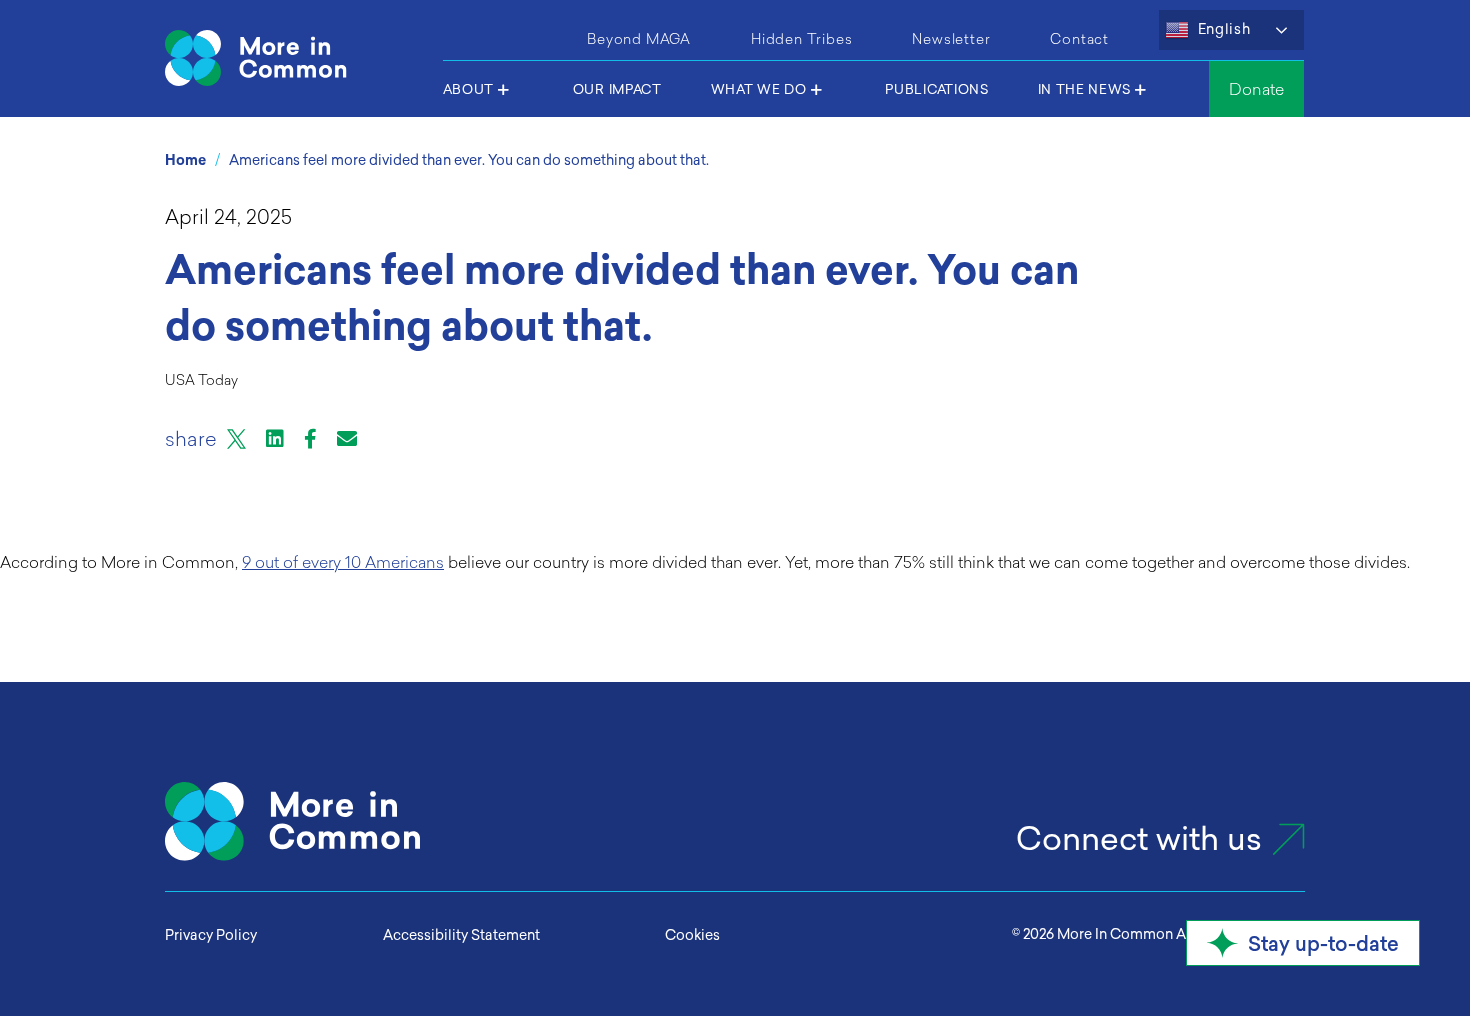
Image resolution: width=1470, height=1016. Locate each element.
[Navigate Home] (296, 58)
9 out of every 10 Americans (343, 562)
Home (185, 160)
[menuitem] (639, 36)
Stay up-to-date (1323, 943)
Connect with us (1139, 838)
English (1222, 29)
